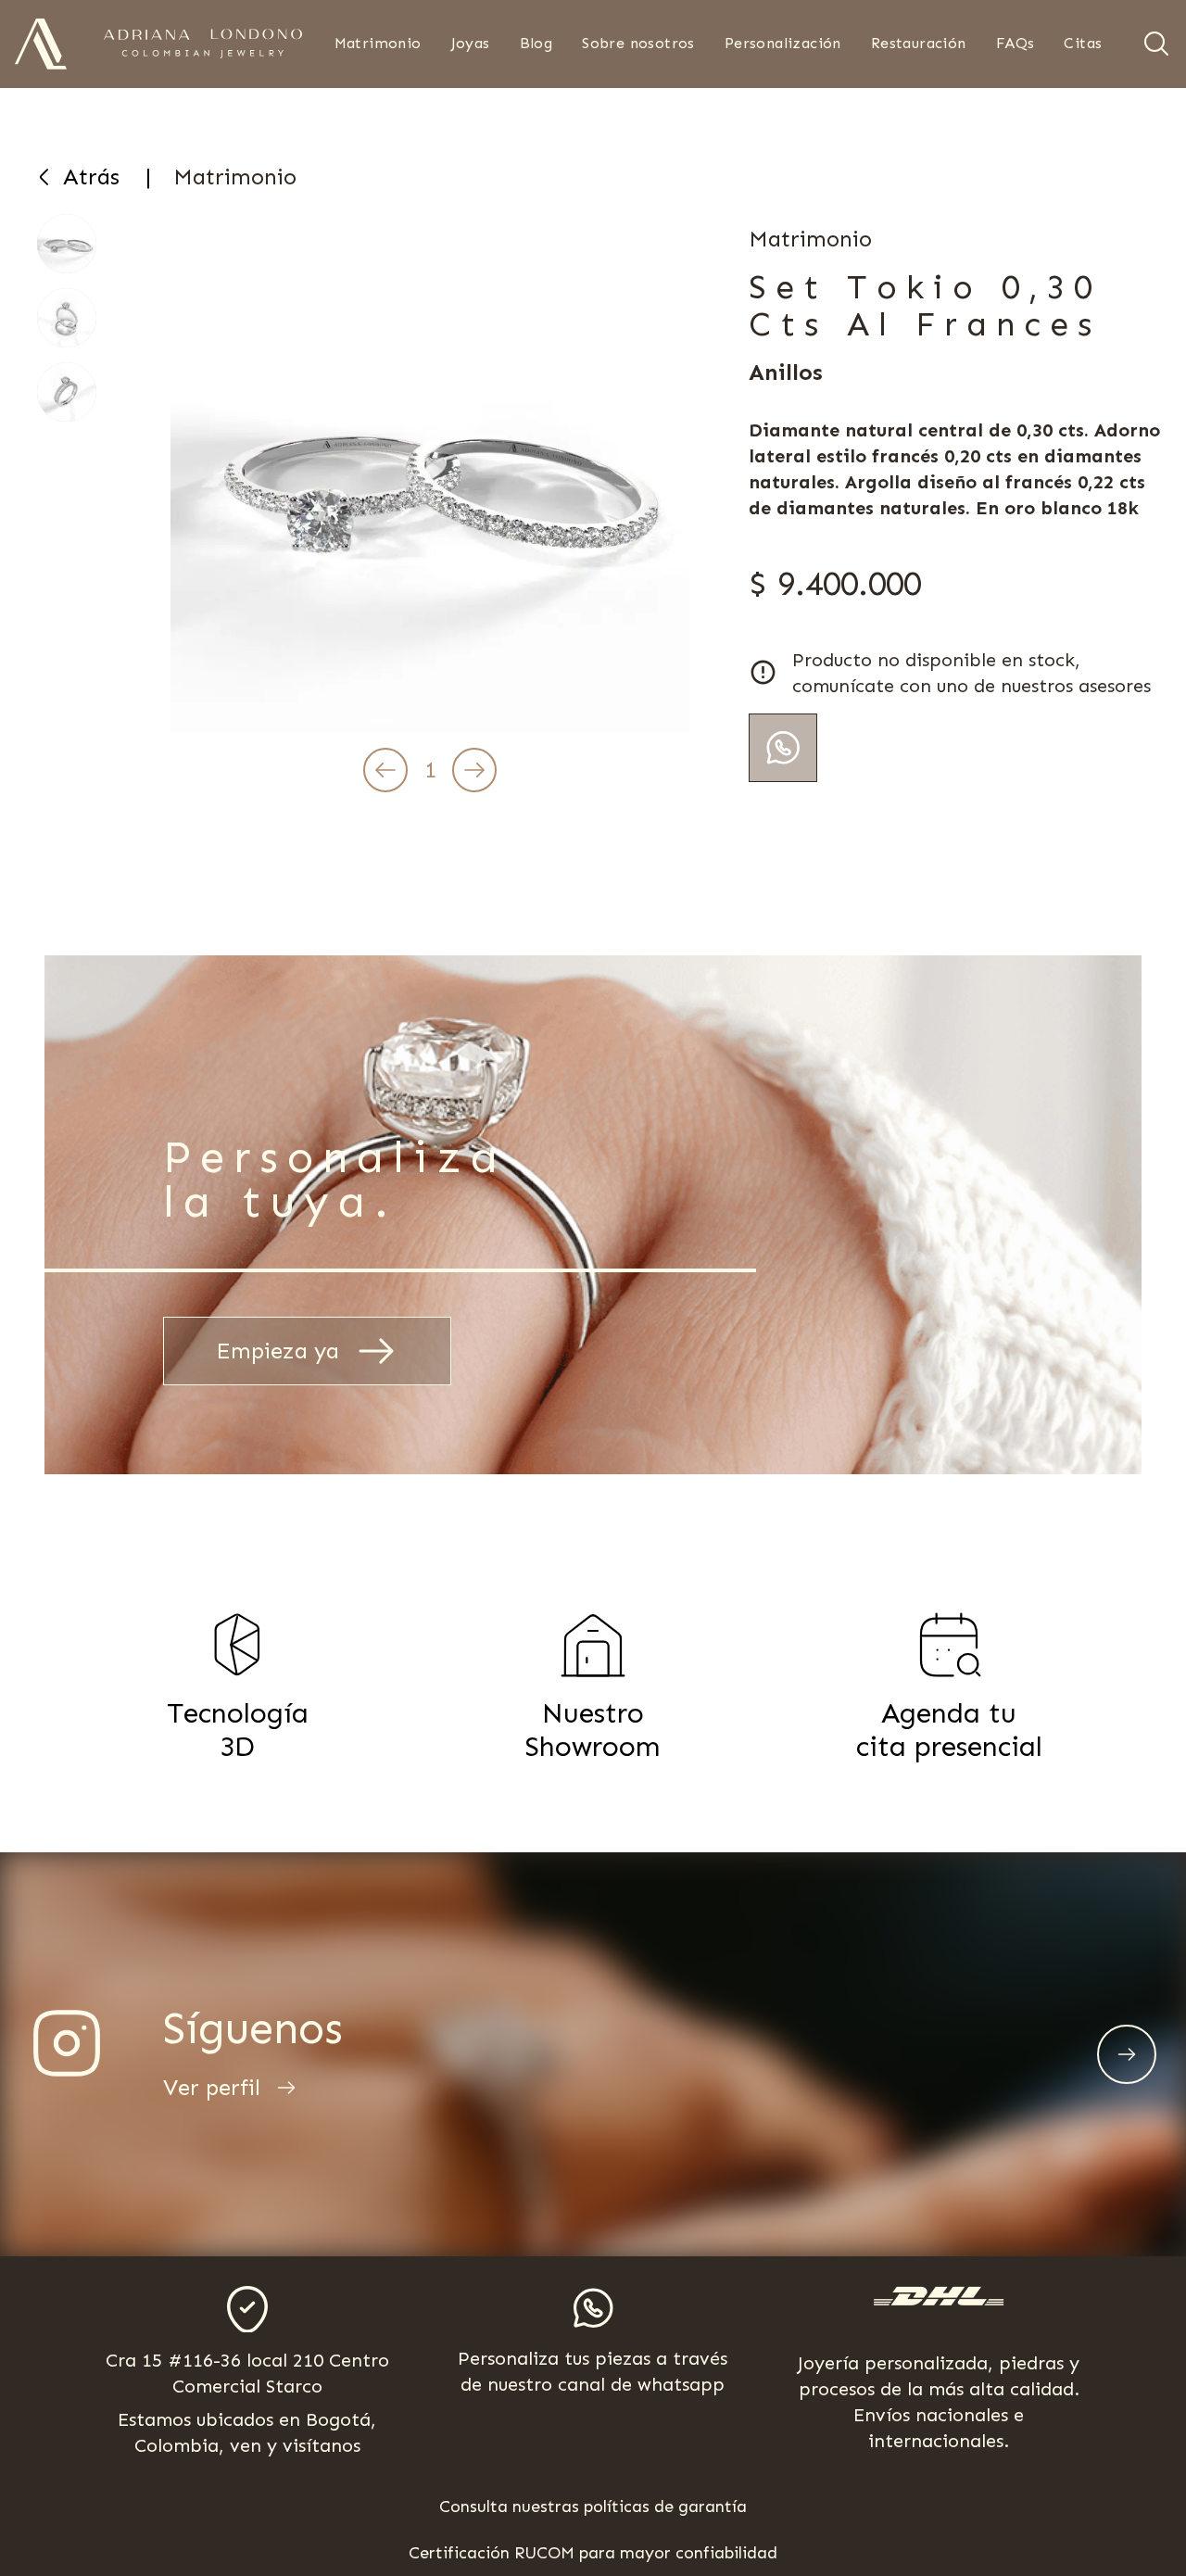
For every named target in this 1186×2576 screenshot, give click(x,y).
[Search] (1156, 44)
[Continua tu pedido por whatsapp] (783, 748)
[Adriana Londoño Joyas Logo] (41, 44)
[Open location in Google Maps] (247, 2310)
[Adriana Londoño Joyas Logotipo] (203, 44)
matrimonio (235, 177)
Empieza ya (278, 1351)
